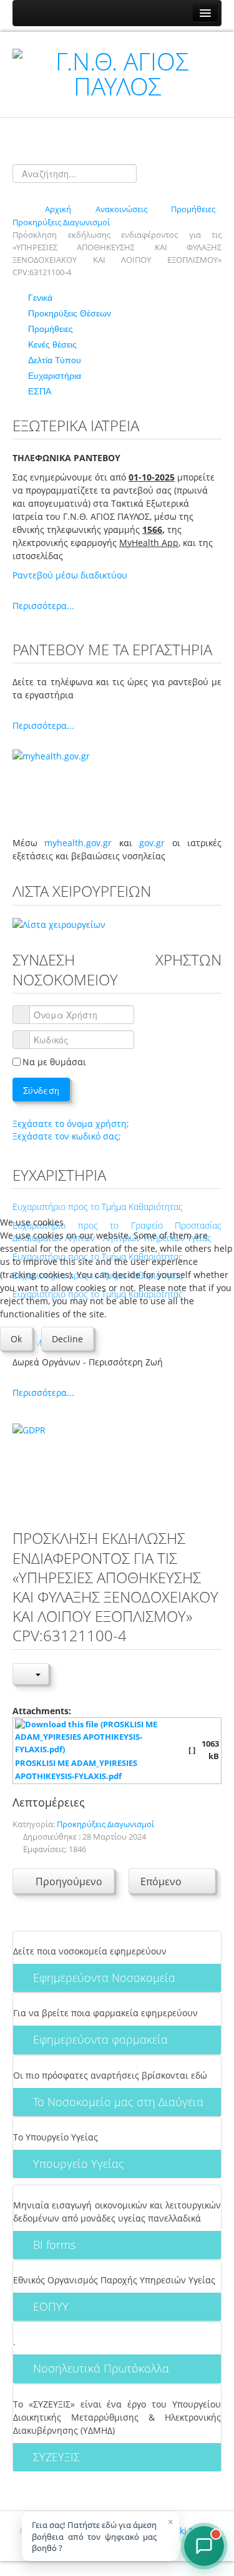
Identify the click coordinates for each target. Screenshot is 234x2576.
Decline (67, 1339)
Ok (16, 1339)
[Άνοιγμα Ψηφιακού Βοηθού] (204, 2546)
